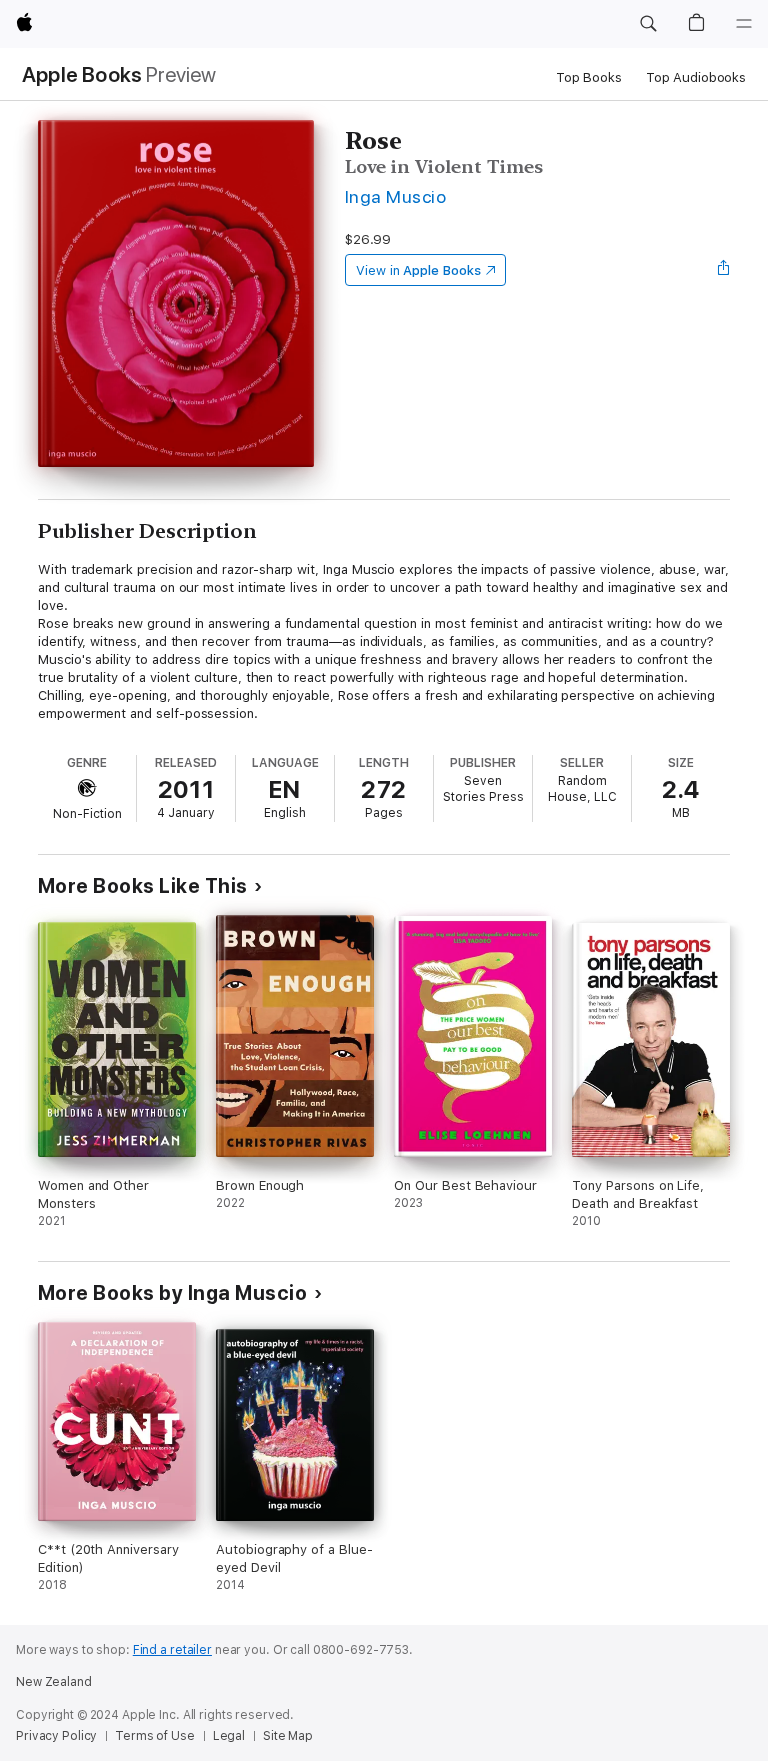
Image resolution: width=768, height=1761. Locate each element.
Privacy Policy (56, 1736)
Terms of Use (155, 1736)
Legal (229, 1736)
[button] (648, 24)
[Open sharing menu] (724, 270)
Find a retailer (172, 1650)
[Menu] (744, 24)
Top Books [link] (589, 77)
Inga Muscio (395, 196)
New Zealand (54, 1682)
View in (418, 270)
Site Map (288, 1736)
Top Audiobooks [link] (696, 77)
